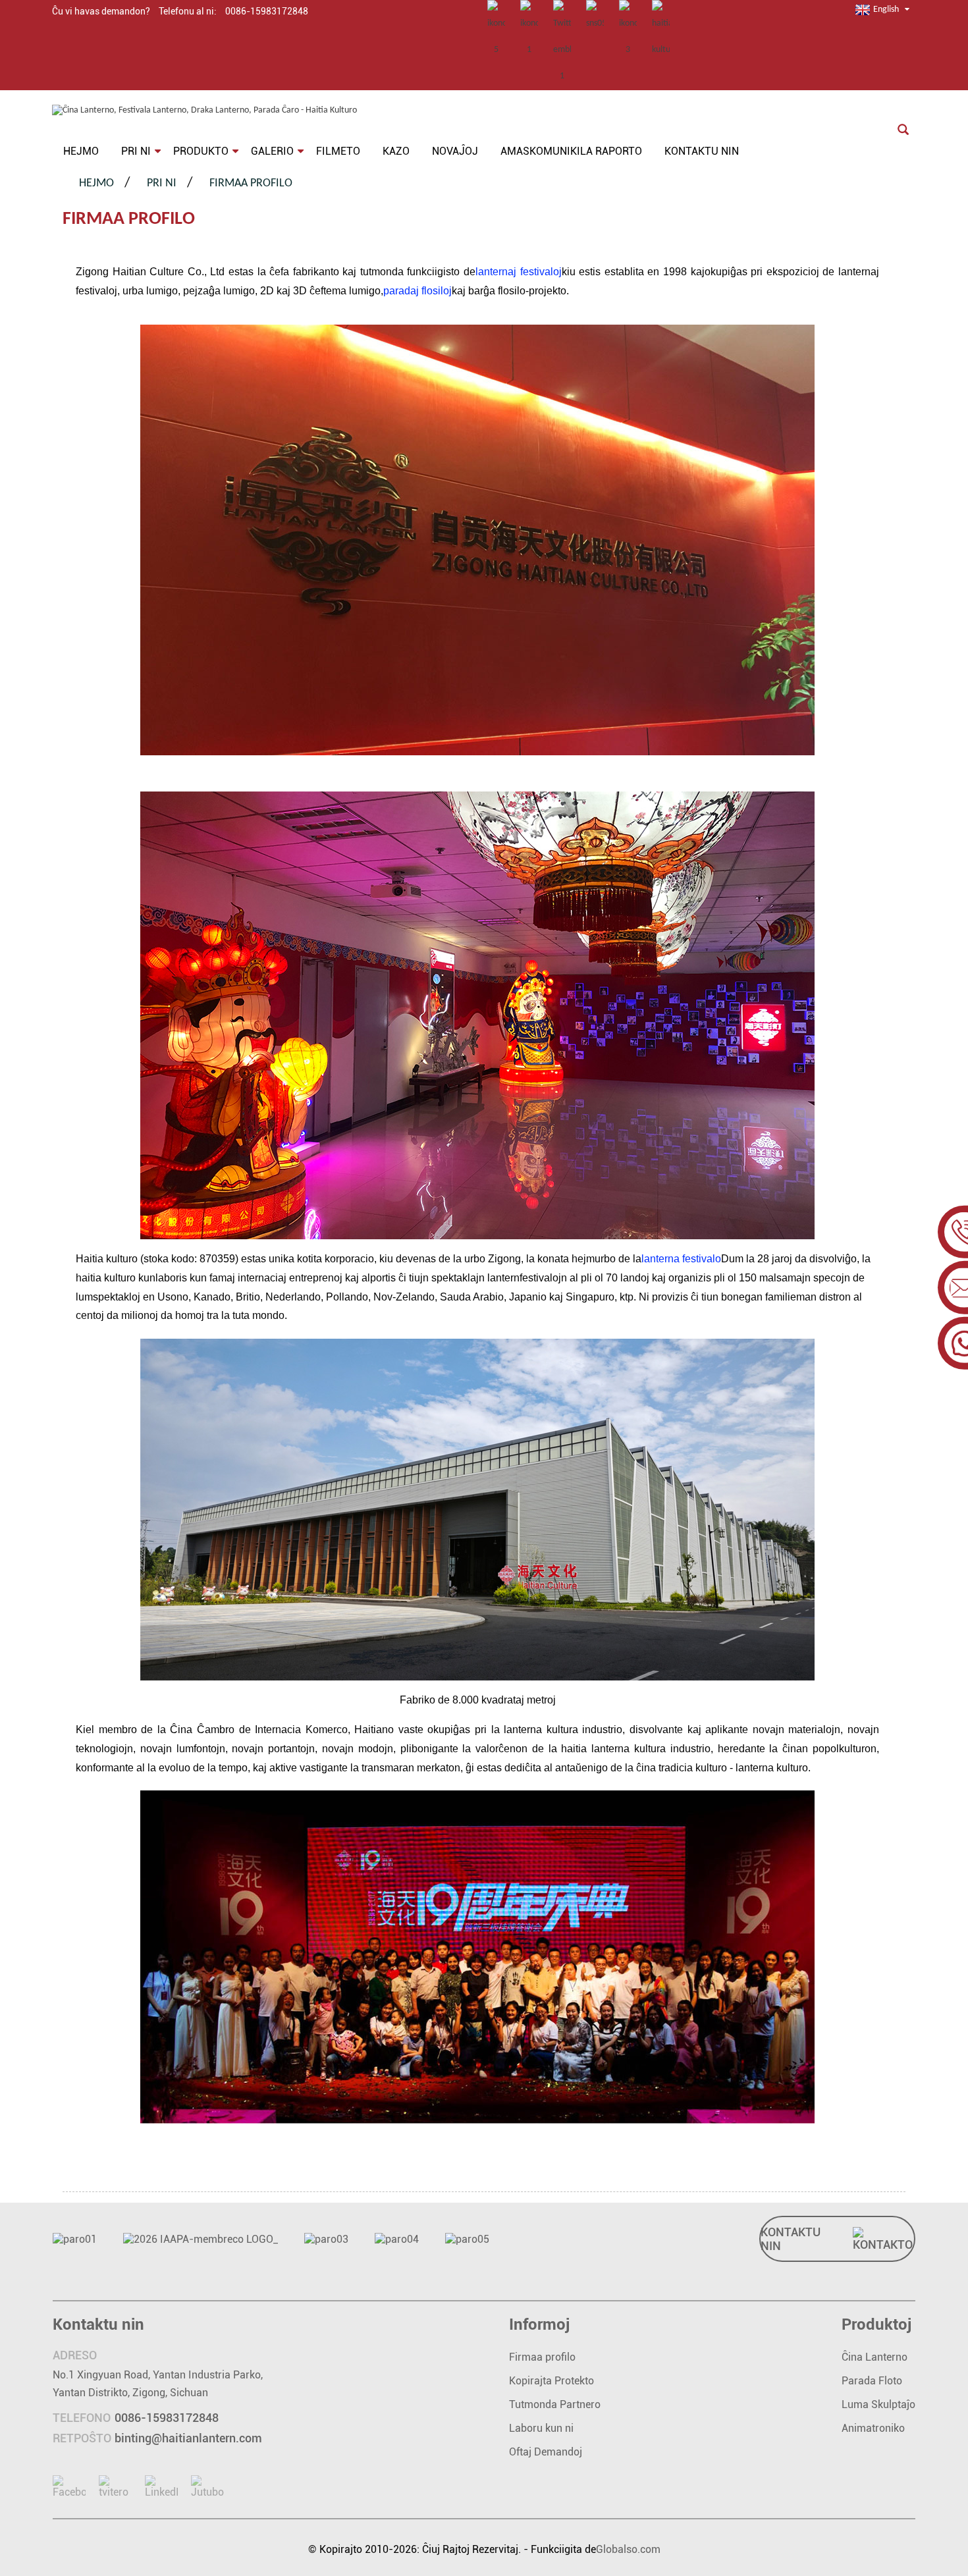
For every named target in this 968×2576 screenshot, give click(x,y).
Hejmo (96, 183)
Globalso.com (628, 2549)
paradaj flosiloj (417, 291)
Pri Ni (162, 183)
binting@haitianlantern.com (188, 2438)
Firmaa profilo (251, 183)
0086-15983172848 (167, 2418)
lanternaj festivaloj (519, 272)
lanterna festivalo (681, 1259)
